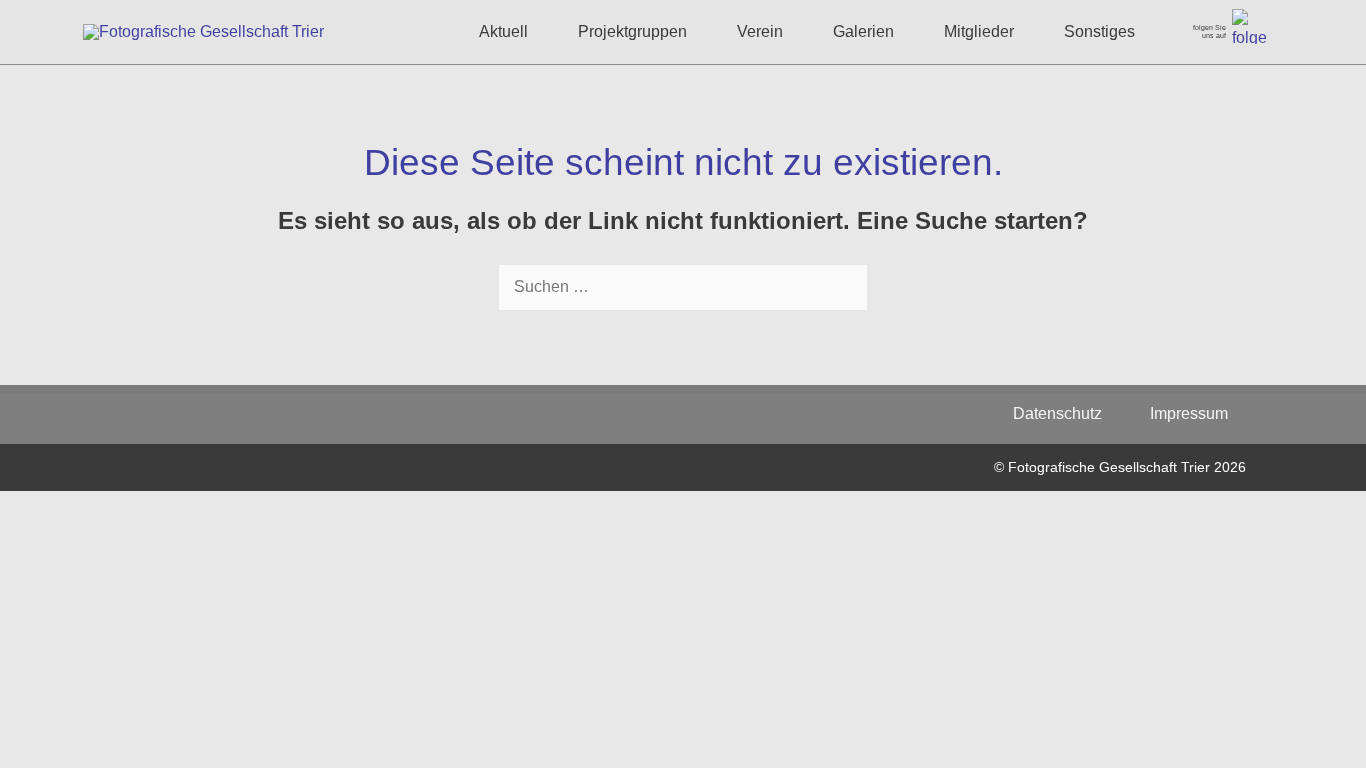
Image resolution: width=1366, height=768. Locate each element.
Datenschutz (1067, 413)
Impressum (1189, 413)
